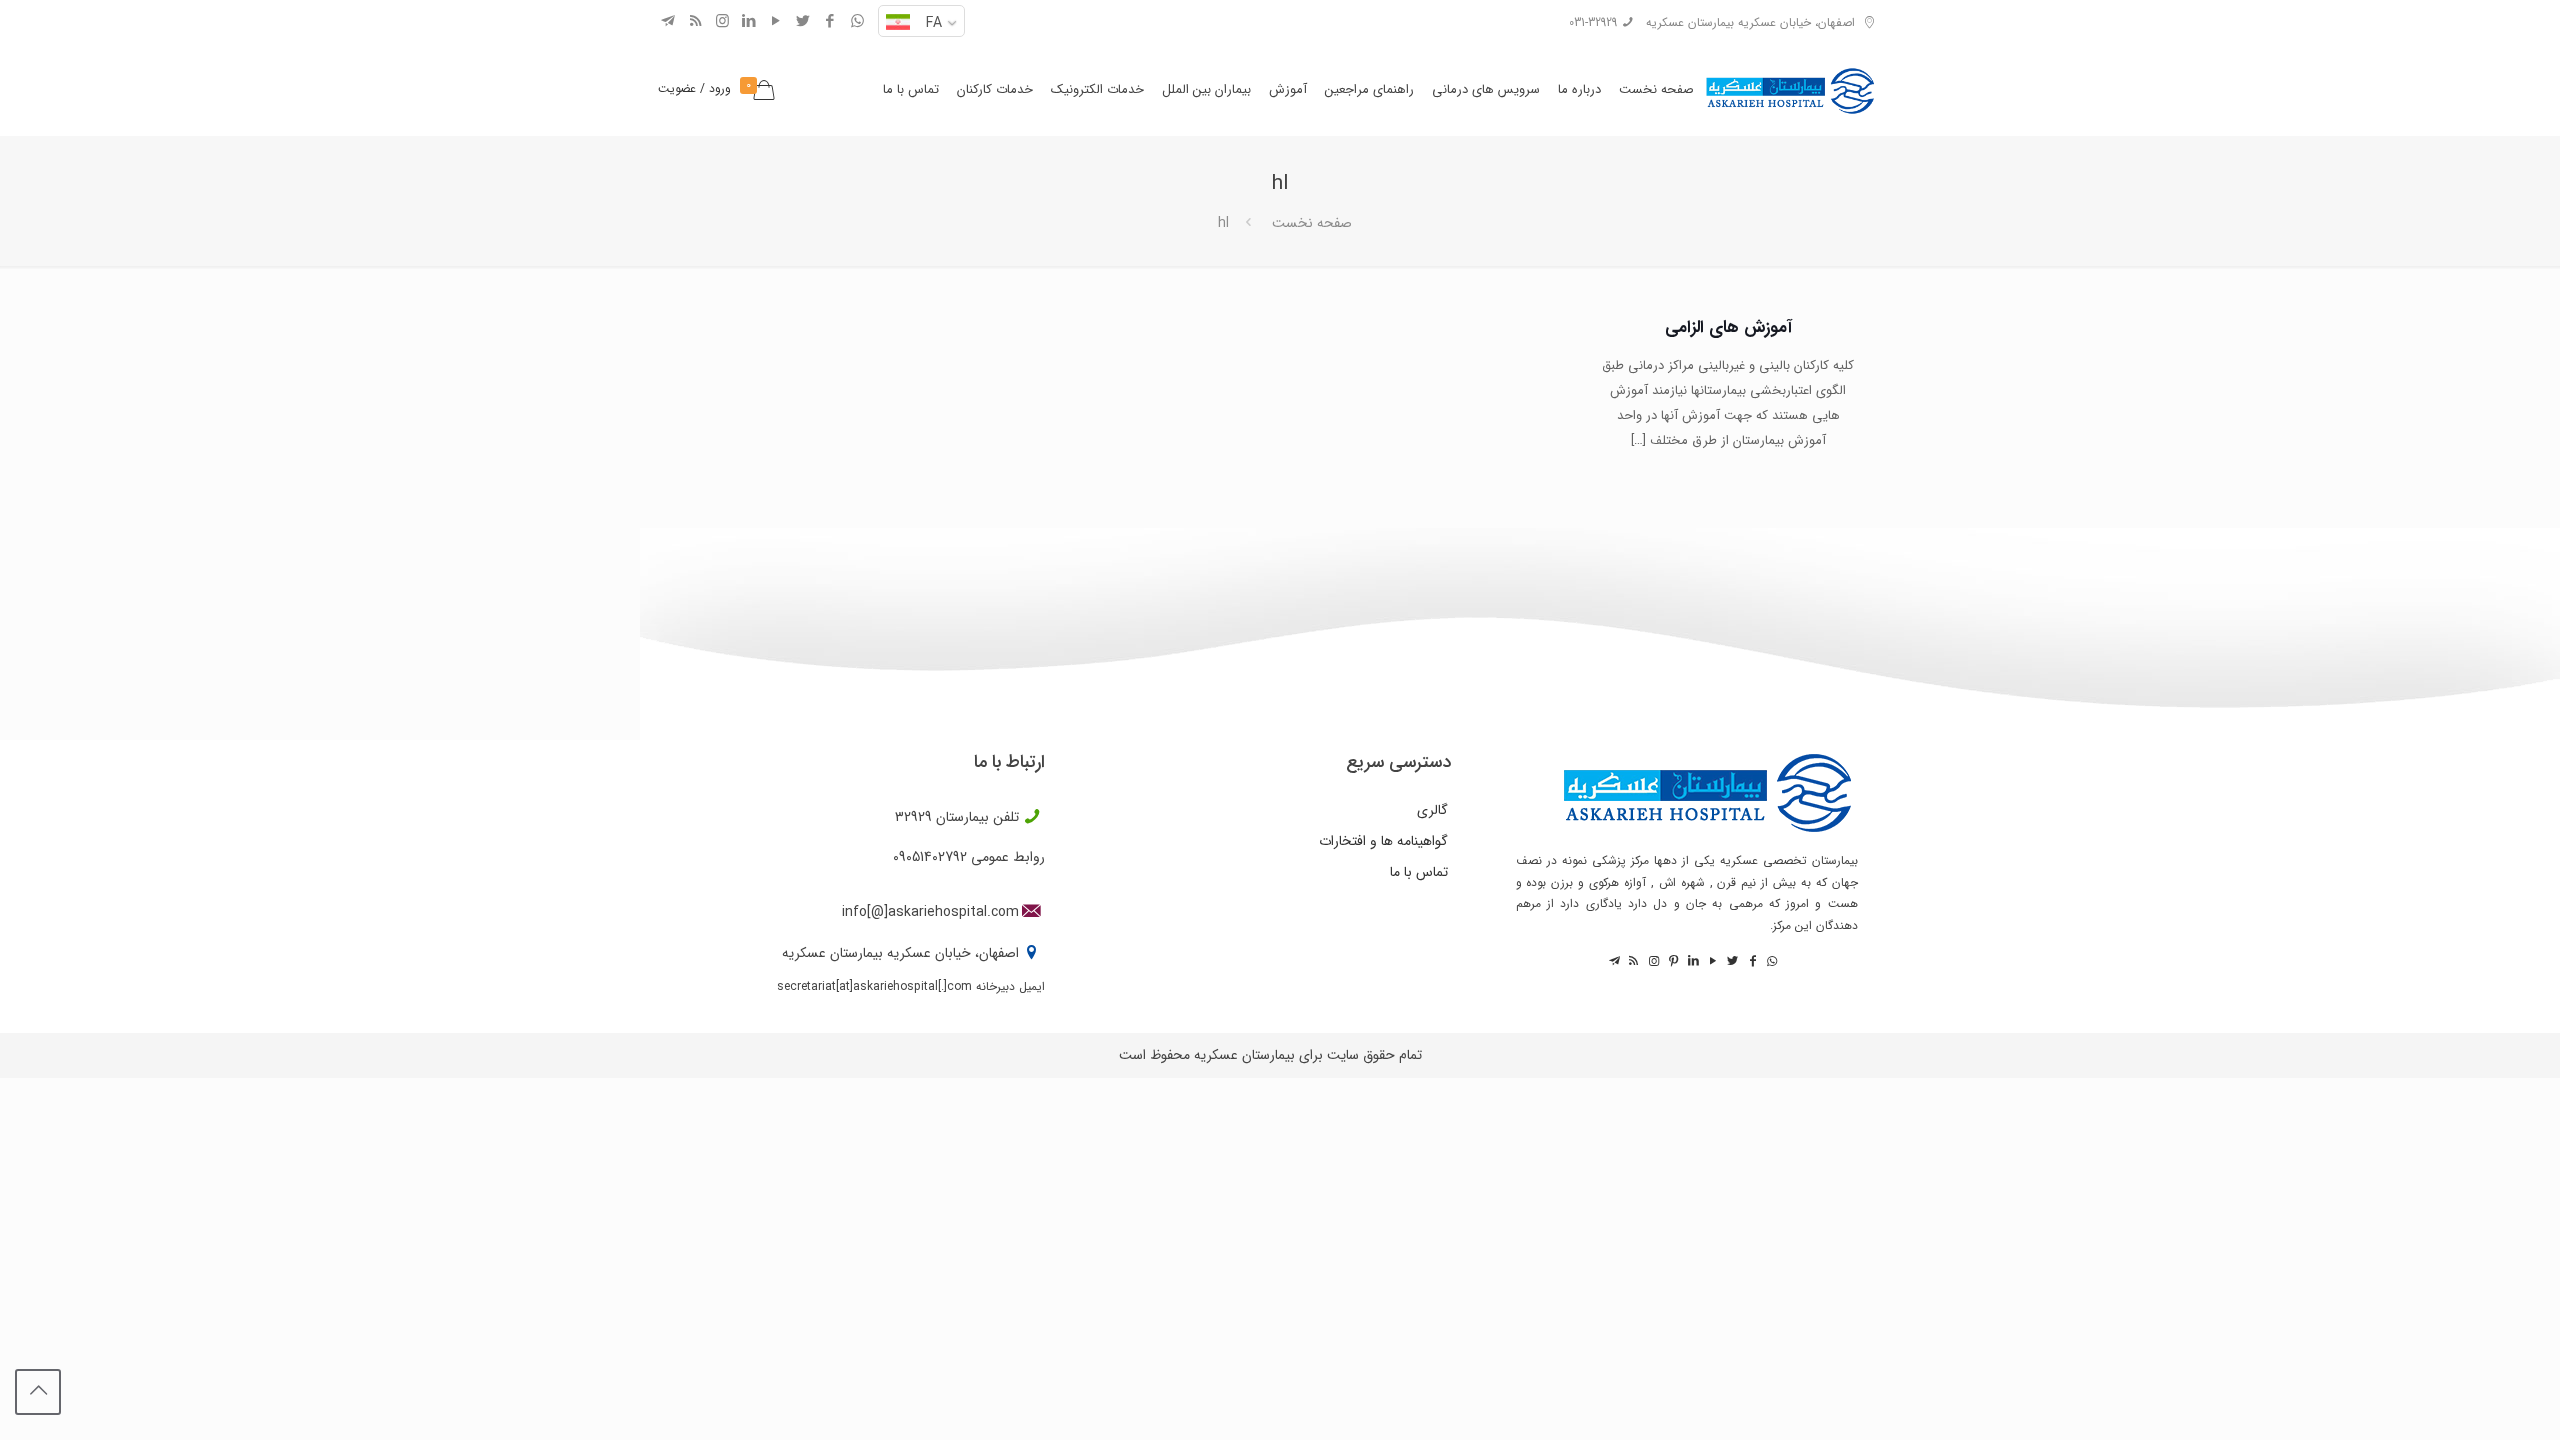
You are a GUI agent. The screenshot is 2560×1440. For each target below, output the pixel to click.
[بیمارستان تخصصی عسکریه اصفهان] (1790, 85)
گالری (1432, 810)
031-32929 (1593, 22)
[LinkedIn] (749, 22)
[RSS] (695, 22)
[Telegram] (668, 22)
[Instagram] (722, 22)
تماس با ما (1419, 872)
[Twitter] (803, 22)
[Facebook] (830, 22)
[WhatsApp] (857, 22)
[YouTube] (776, 22)
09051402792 (930, 857)
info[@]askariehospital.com (930, 912)
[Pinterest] (1672, 961)
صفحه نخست (1312, 223)
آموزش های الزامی (1728, 327)
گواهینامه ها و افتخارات (1383, 841)
